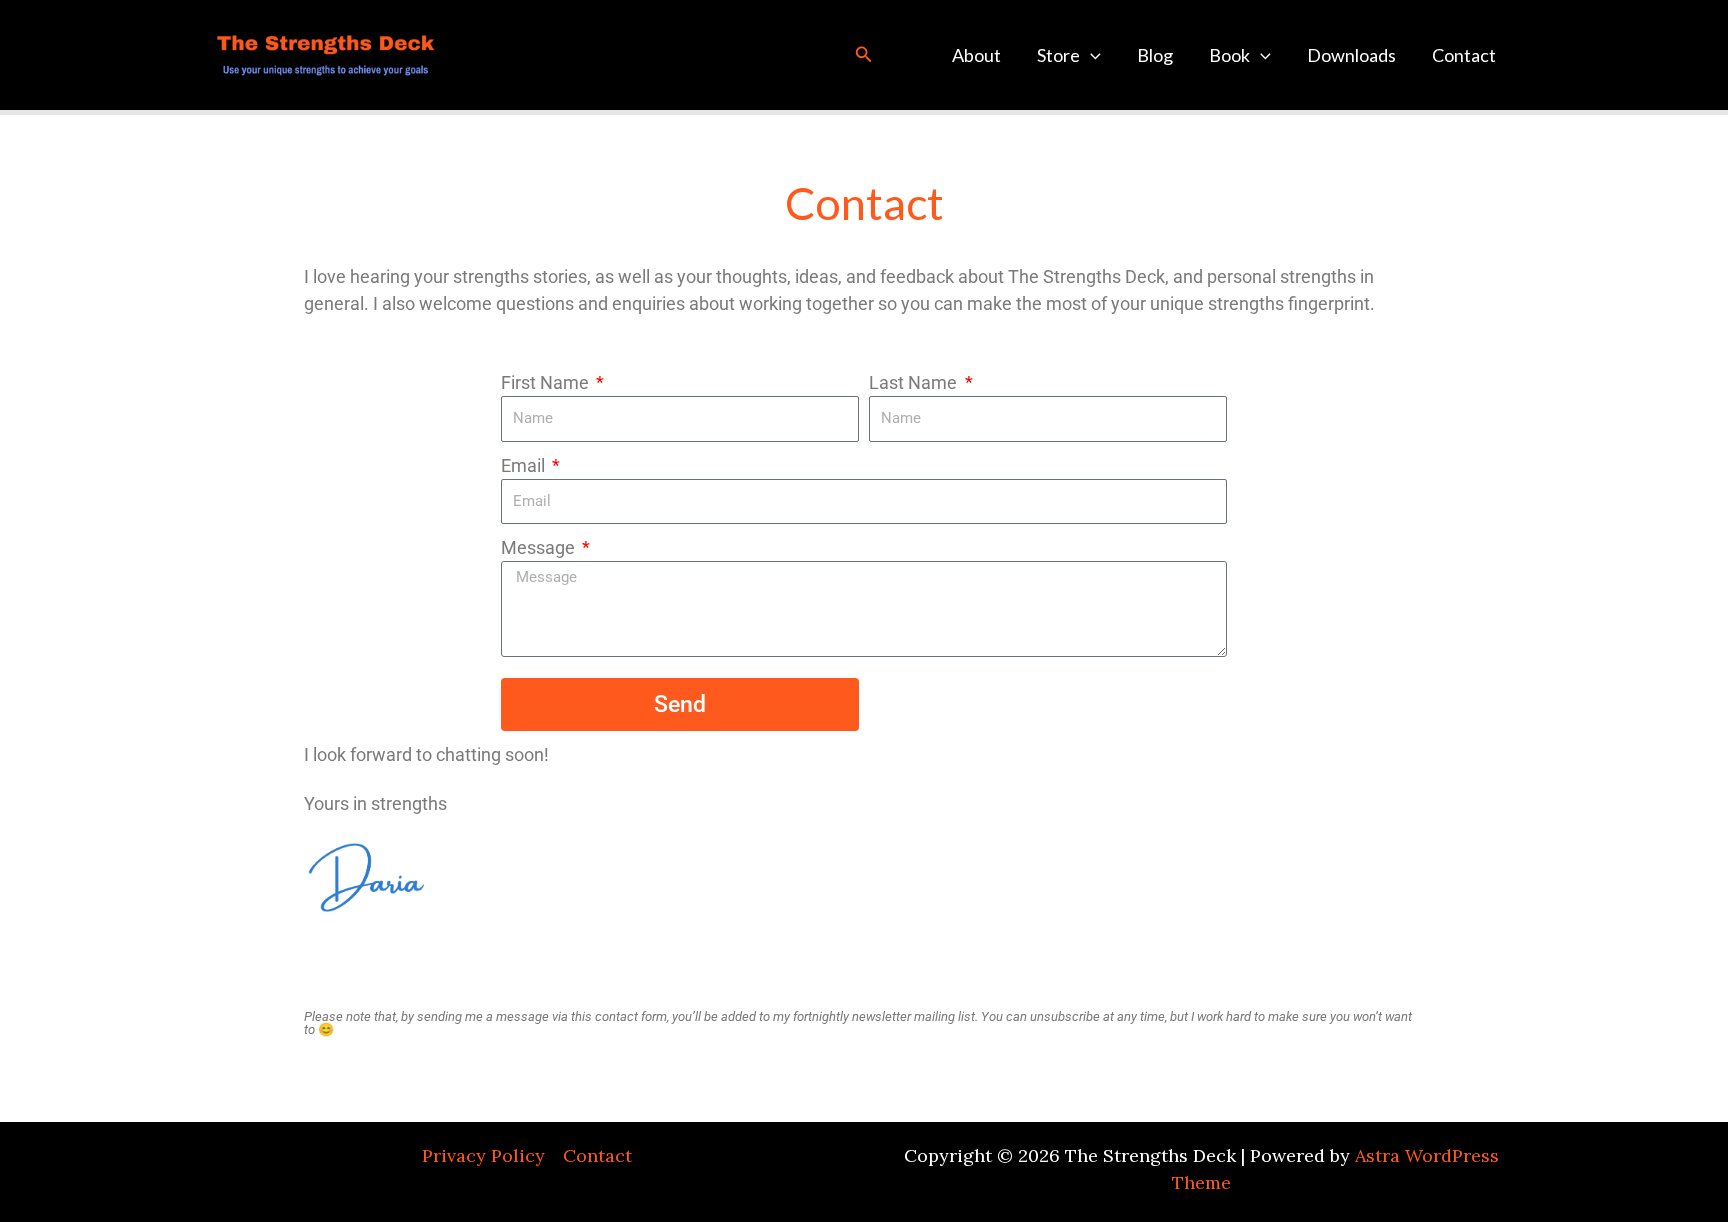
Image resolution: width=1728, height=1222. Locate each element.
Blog (1155, 55)
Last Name (915, 382)
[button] (864, 55)
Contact (1464, 55)
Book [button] (1229, 55)
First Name (547, 382)
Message (540, 547)
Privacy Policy (483, 1155)
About (976, 55)
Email (525, 465)
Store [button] (1058, 55)
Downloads (1351, 55)
